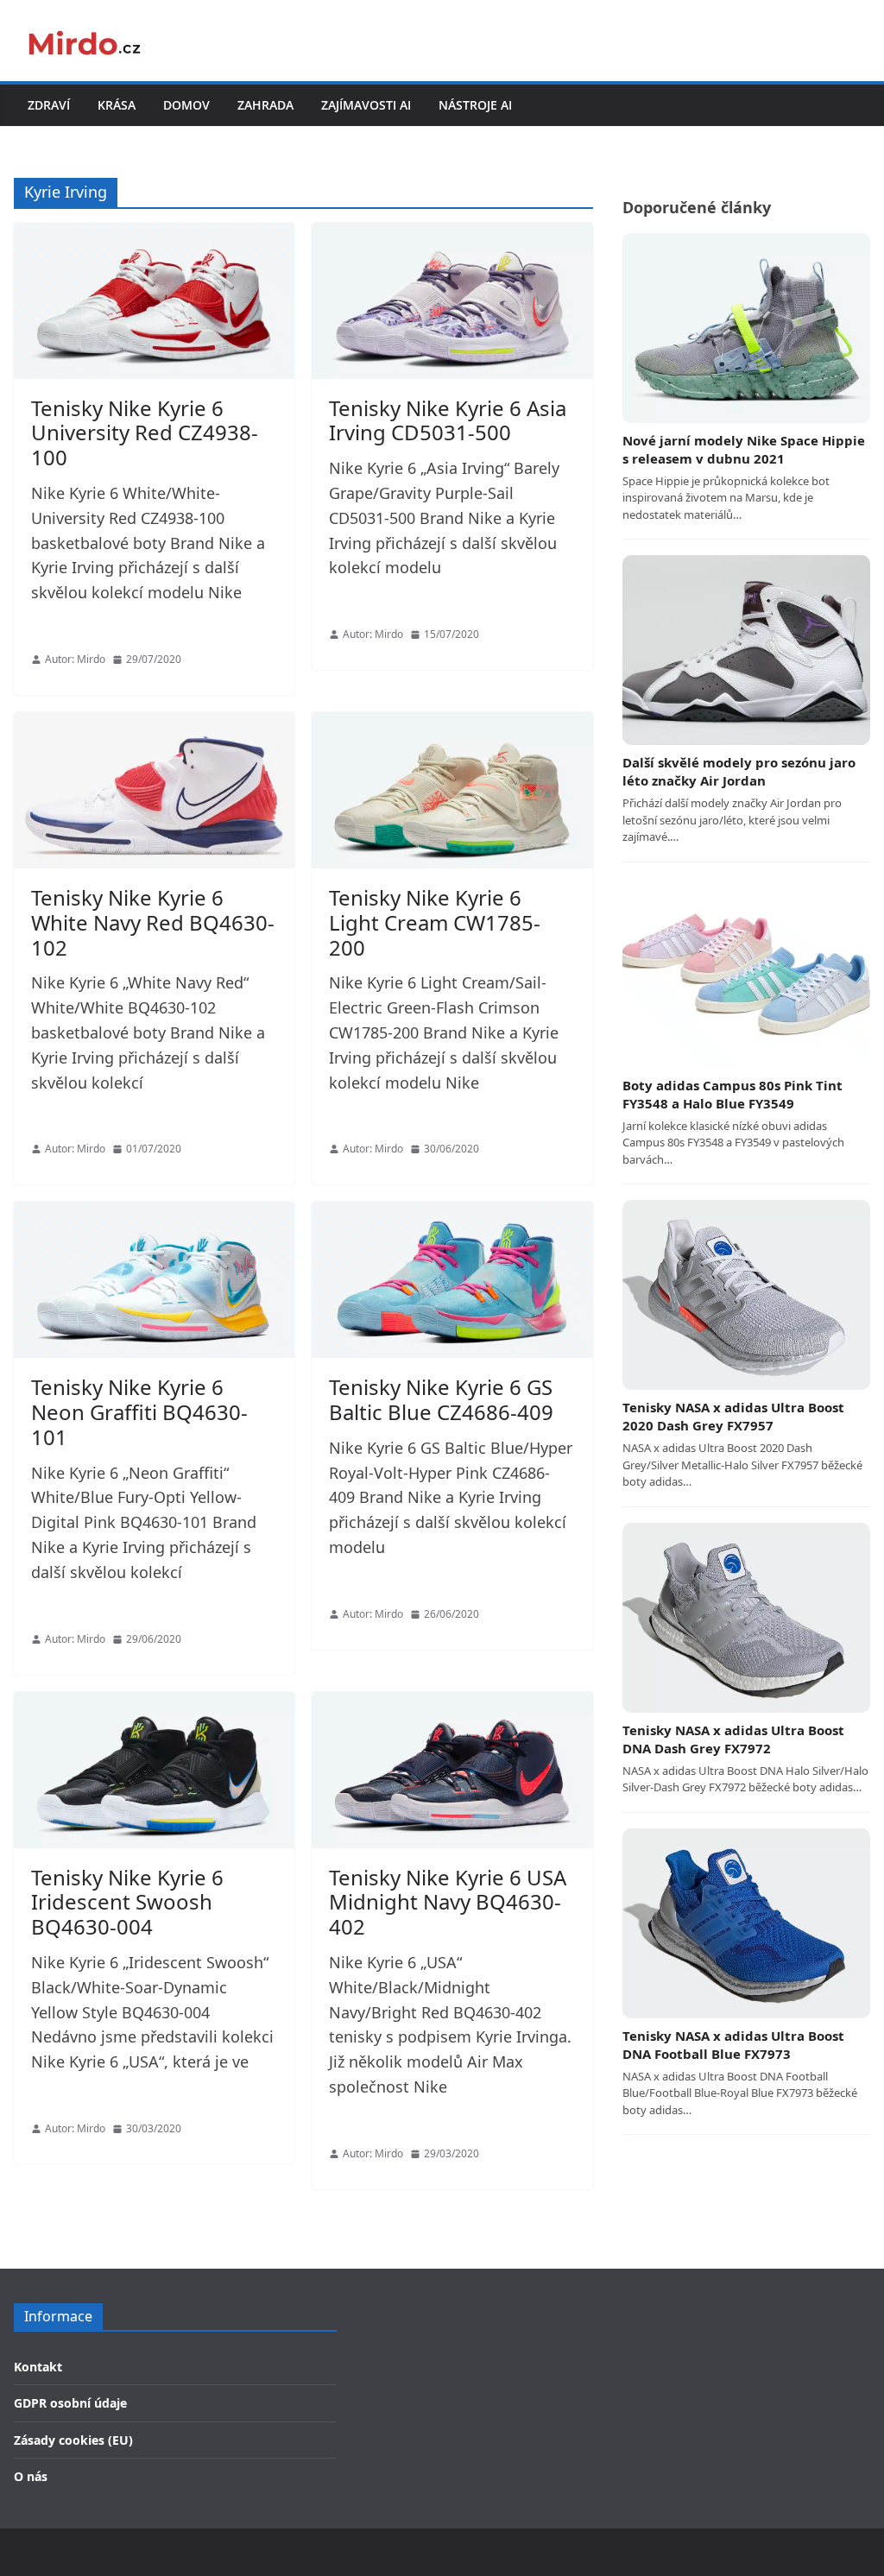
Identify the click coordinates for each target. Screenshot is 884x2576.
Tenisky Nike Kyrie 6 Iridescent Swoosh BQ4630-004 (127, 1902)
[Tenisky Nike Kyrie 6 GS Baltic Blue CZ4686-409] (452, 1280)
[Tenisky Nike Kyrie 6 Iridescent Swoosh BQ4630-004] (154, 1770)
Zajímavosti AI (366, 105)
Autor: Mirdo (75, 659)
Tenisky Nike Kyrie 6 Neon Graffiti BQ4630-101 (139, 1412)
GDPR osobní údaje (70, 2403)
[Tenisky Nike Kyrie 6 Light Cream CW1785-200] (452, 790)
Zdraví (49, 105)
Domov (186, 105)
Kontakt (38, 2367)
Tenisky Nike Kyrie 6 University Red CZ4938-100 (145, 433)
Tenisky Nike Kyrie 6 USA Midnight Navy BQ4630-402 (448, 1902)
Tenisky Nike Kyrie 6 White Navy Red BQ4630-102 (153, 922)
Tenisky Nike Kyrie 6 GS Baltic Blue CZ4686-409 (441, 1399)
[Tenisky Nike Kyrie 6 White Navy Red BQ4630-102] (154, 790)
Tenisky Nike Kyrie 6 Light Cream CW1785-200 (435, 922)
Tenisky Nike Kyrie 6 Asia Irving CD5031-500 (448, 420)
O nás (31, 2476)
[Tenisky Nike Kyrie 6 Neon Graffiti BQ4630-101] (154, 1280)
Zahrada (265, 105)
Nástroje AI (475, 105)
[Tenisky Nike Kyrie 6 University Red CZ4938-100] (154, 301)
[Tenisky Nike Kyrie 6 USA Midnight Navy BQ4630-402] (452, 1770)
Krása (117, 105)
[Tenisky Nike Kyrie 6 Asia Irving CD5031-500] (452, 301)
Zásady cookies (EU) (73, 2440)
